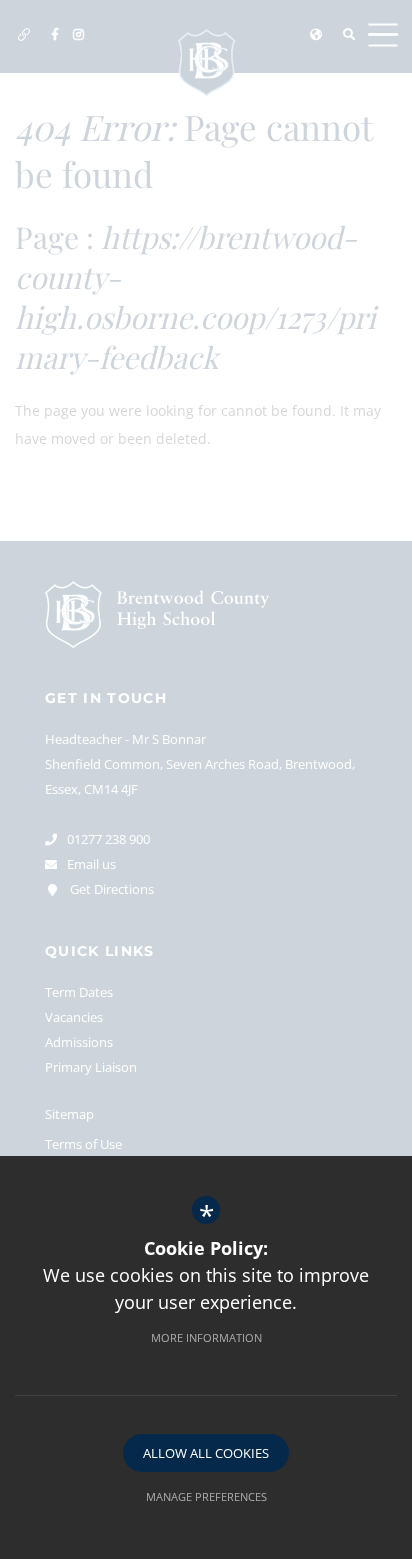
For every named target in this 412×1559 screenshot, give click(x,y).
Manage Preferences (206, 1496)
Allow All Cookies (206, 1453)
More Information (206, 1337)
